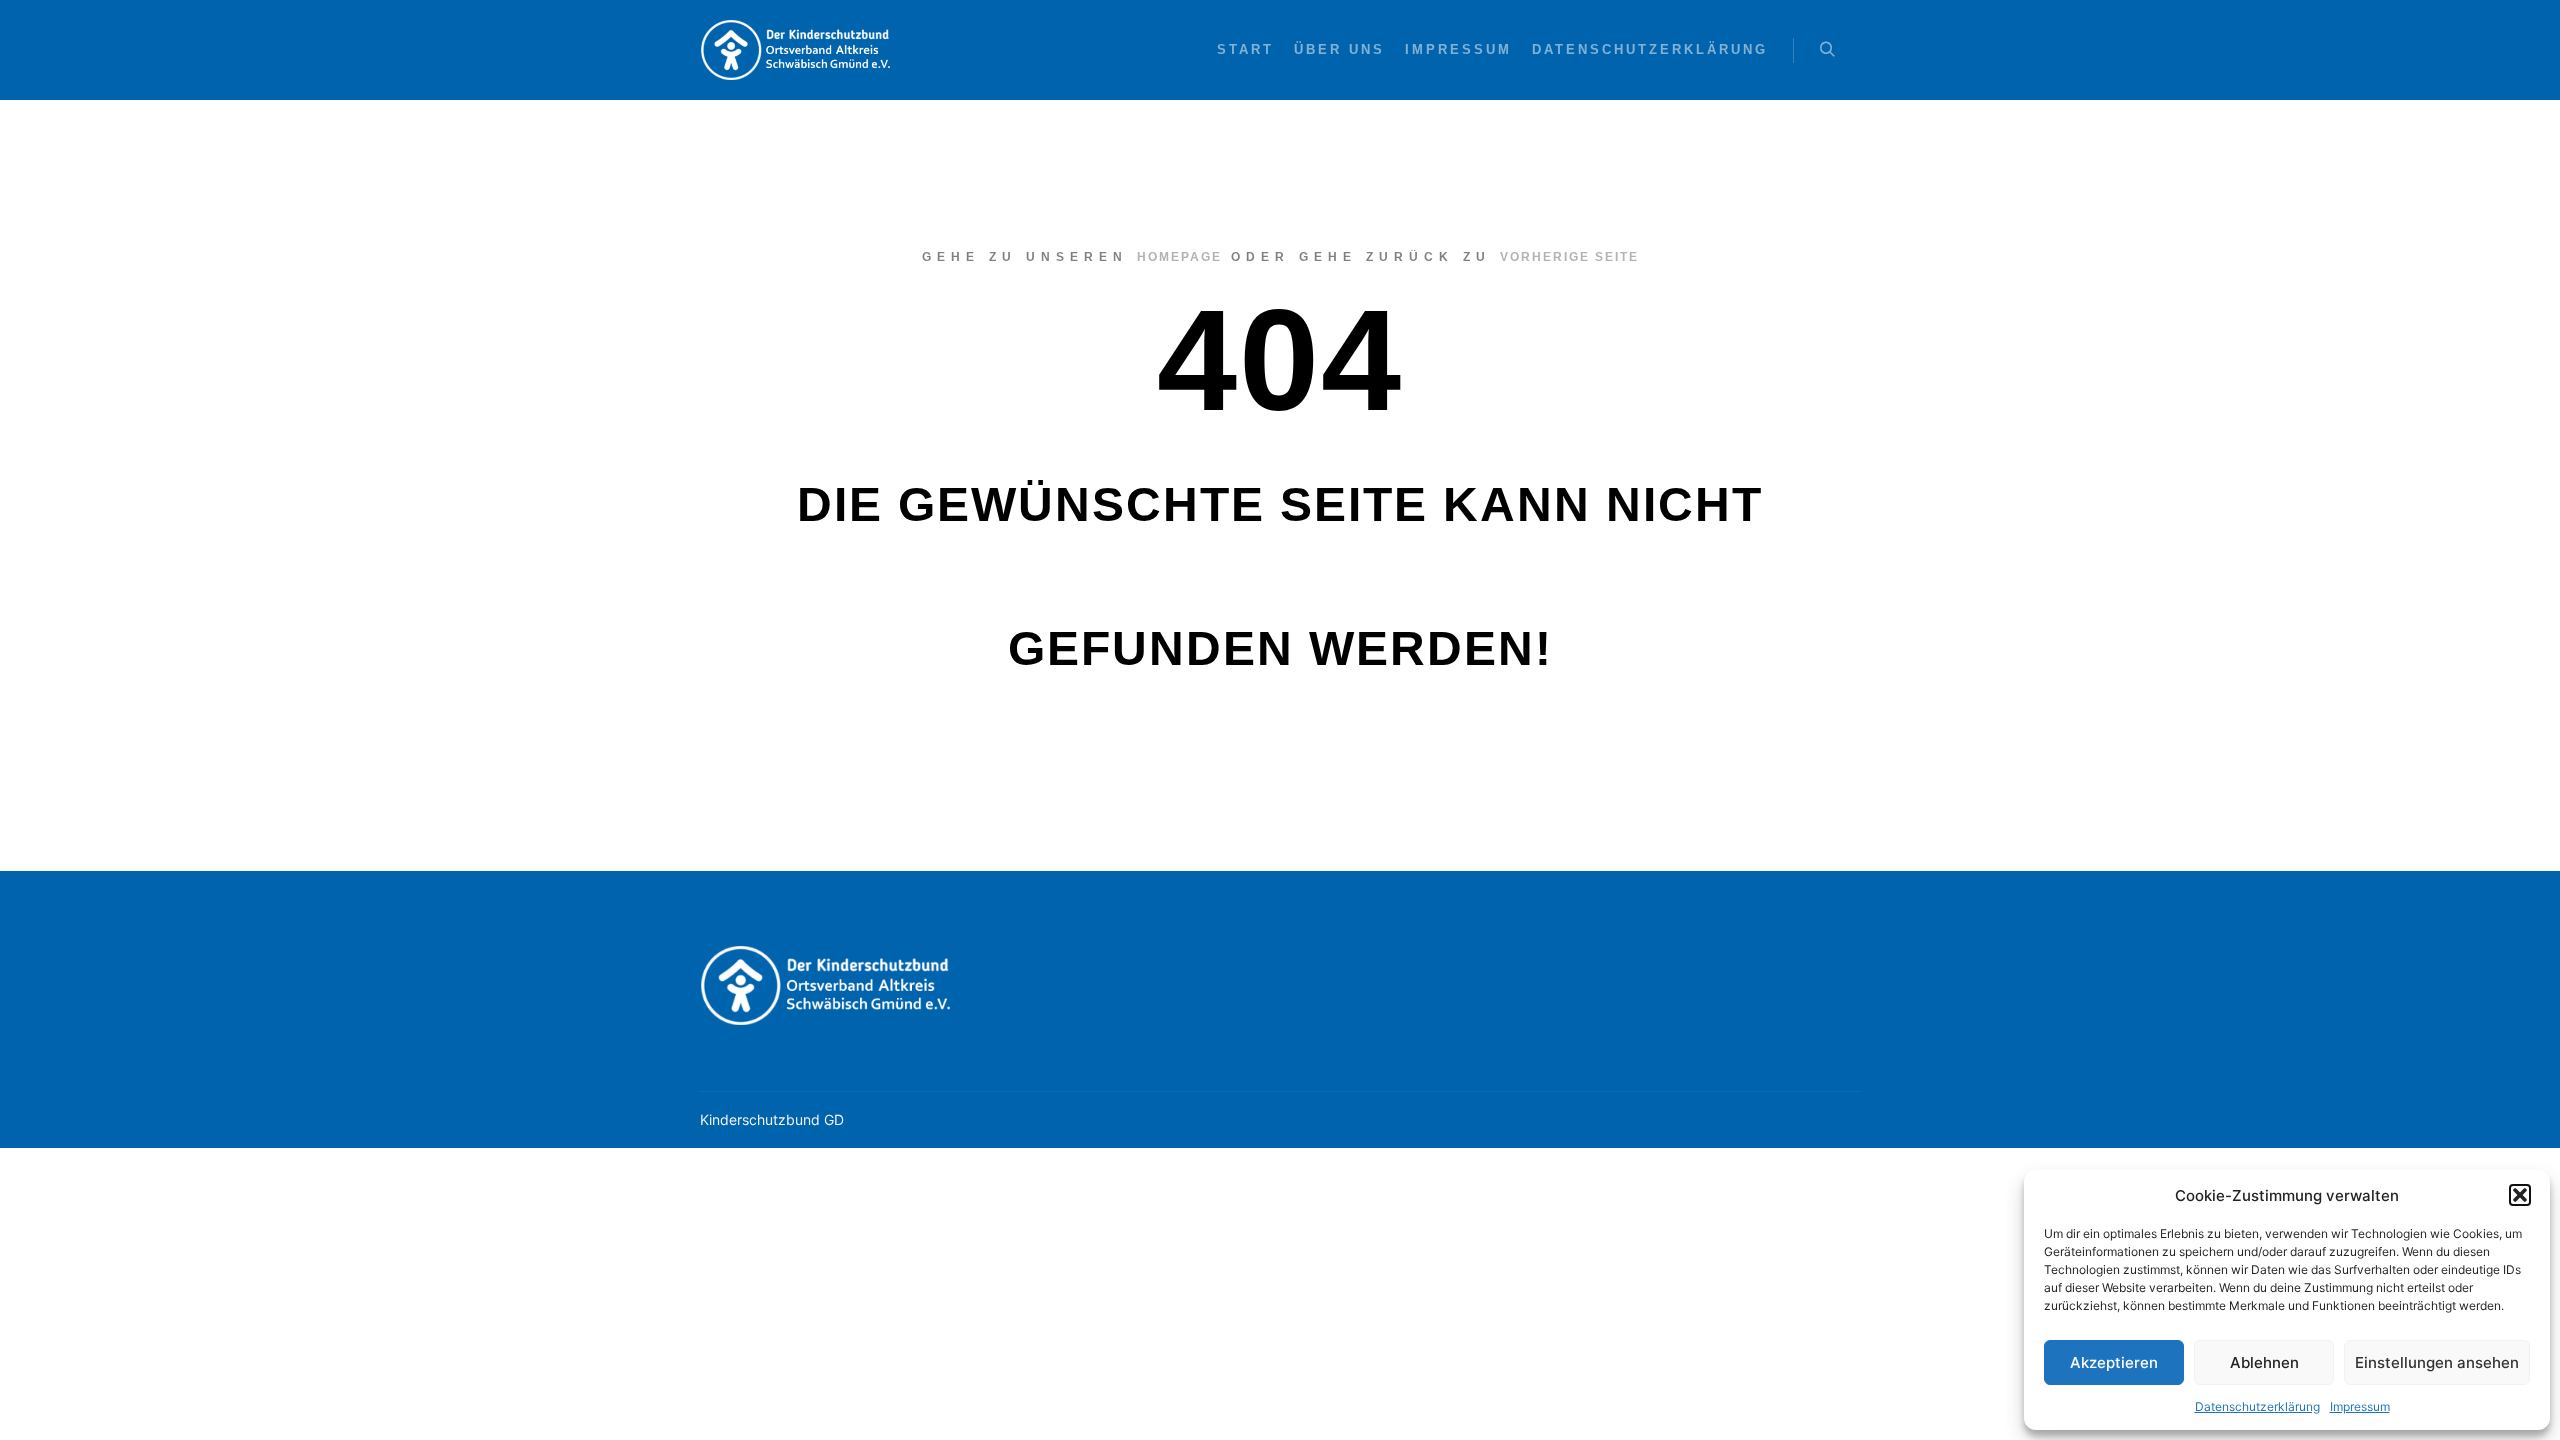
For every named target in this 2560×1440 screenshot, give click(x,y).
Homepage (1179, 257)
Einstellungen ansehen (2437, 1362)
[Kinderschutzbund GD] (800, 50)
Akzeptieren (2114, 1362)
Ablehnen (2264, 1362)
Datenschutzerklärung (2257, 1406)
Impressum (2360, 1406)
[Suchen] (1827, 50)
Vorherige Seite (1569, 257)
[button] (2520, 1195)
